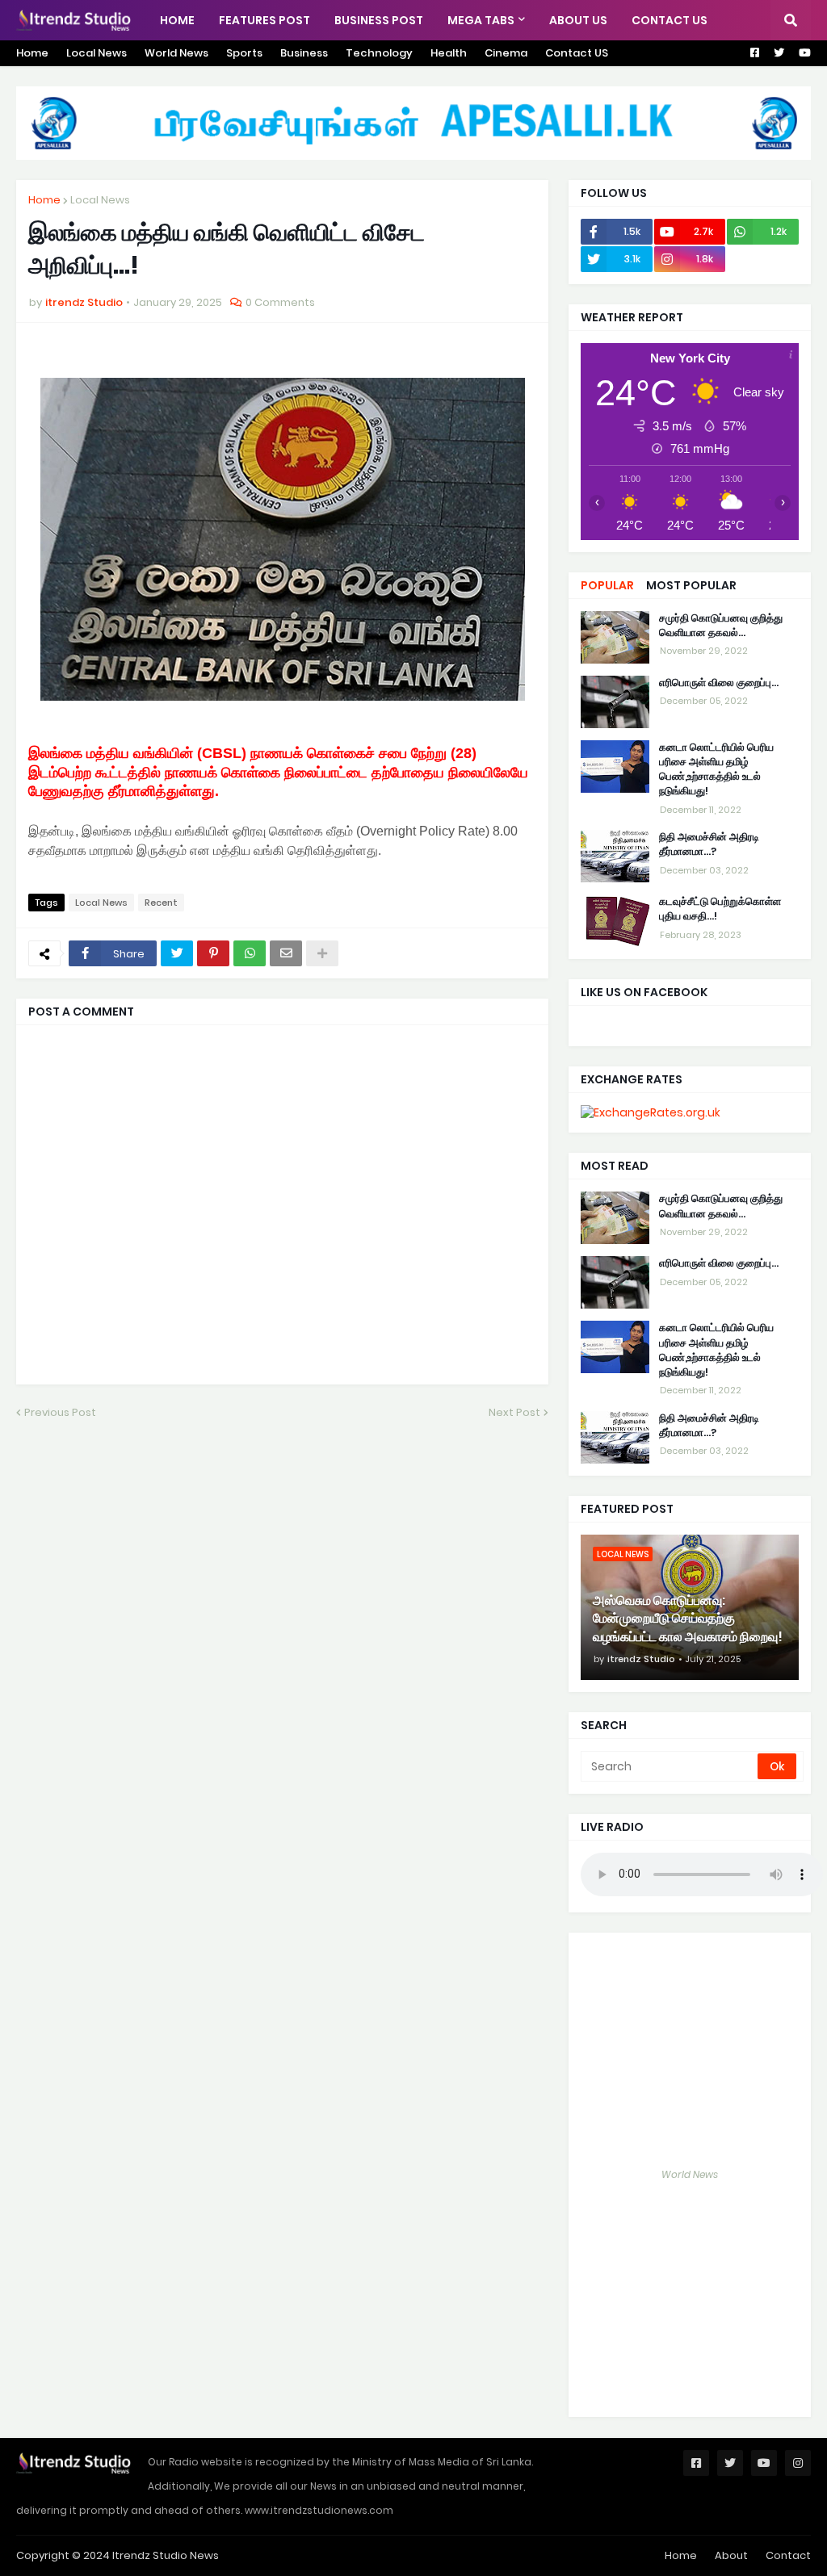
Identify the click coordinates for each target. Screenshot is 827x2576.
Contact (788, 2555)
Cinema (506, 53)
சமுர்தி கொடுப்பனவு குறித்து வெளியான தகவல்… (721, 626)
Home (32, 53)
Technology (379, 53)
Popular (607, 585)
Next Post (514, 1412)
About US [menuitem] (578, 20)
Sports (244, 53)
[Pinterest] (213, 953)
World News (176, 53)
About (731, 2555)
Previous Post (60, 1412)
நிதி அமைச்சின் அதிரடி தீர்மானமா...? (709, 844)
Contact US (577, 53)
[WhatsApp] (250, 953)
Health (449, 53)
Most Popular (691, 585)
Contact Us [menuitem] (670, 20)
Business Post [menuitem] (379, 20)
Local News (97, 53)
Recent (161, 903)
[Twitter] (177, 953)
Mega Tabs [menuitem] (481, 20)
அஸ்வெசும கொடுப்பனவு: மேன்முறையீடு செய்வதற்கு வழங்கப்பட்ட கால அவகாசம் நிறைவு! (688, 1619)
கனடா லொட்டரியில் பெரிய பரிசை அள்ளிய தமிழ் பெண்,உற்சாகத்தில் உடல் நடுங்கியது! (716, 770)
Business (304, 53)
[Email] (286, 953)
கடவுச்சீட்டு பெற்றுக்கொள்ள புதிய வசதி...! (720, 909)
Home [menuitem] (177, 20)
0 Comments (280, 302)
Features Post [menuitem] (264, 20)
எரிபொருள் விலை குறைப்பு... (719, 683)
